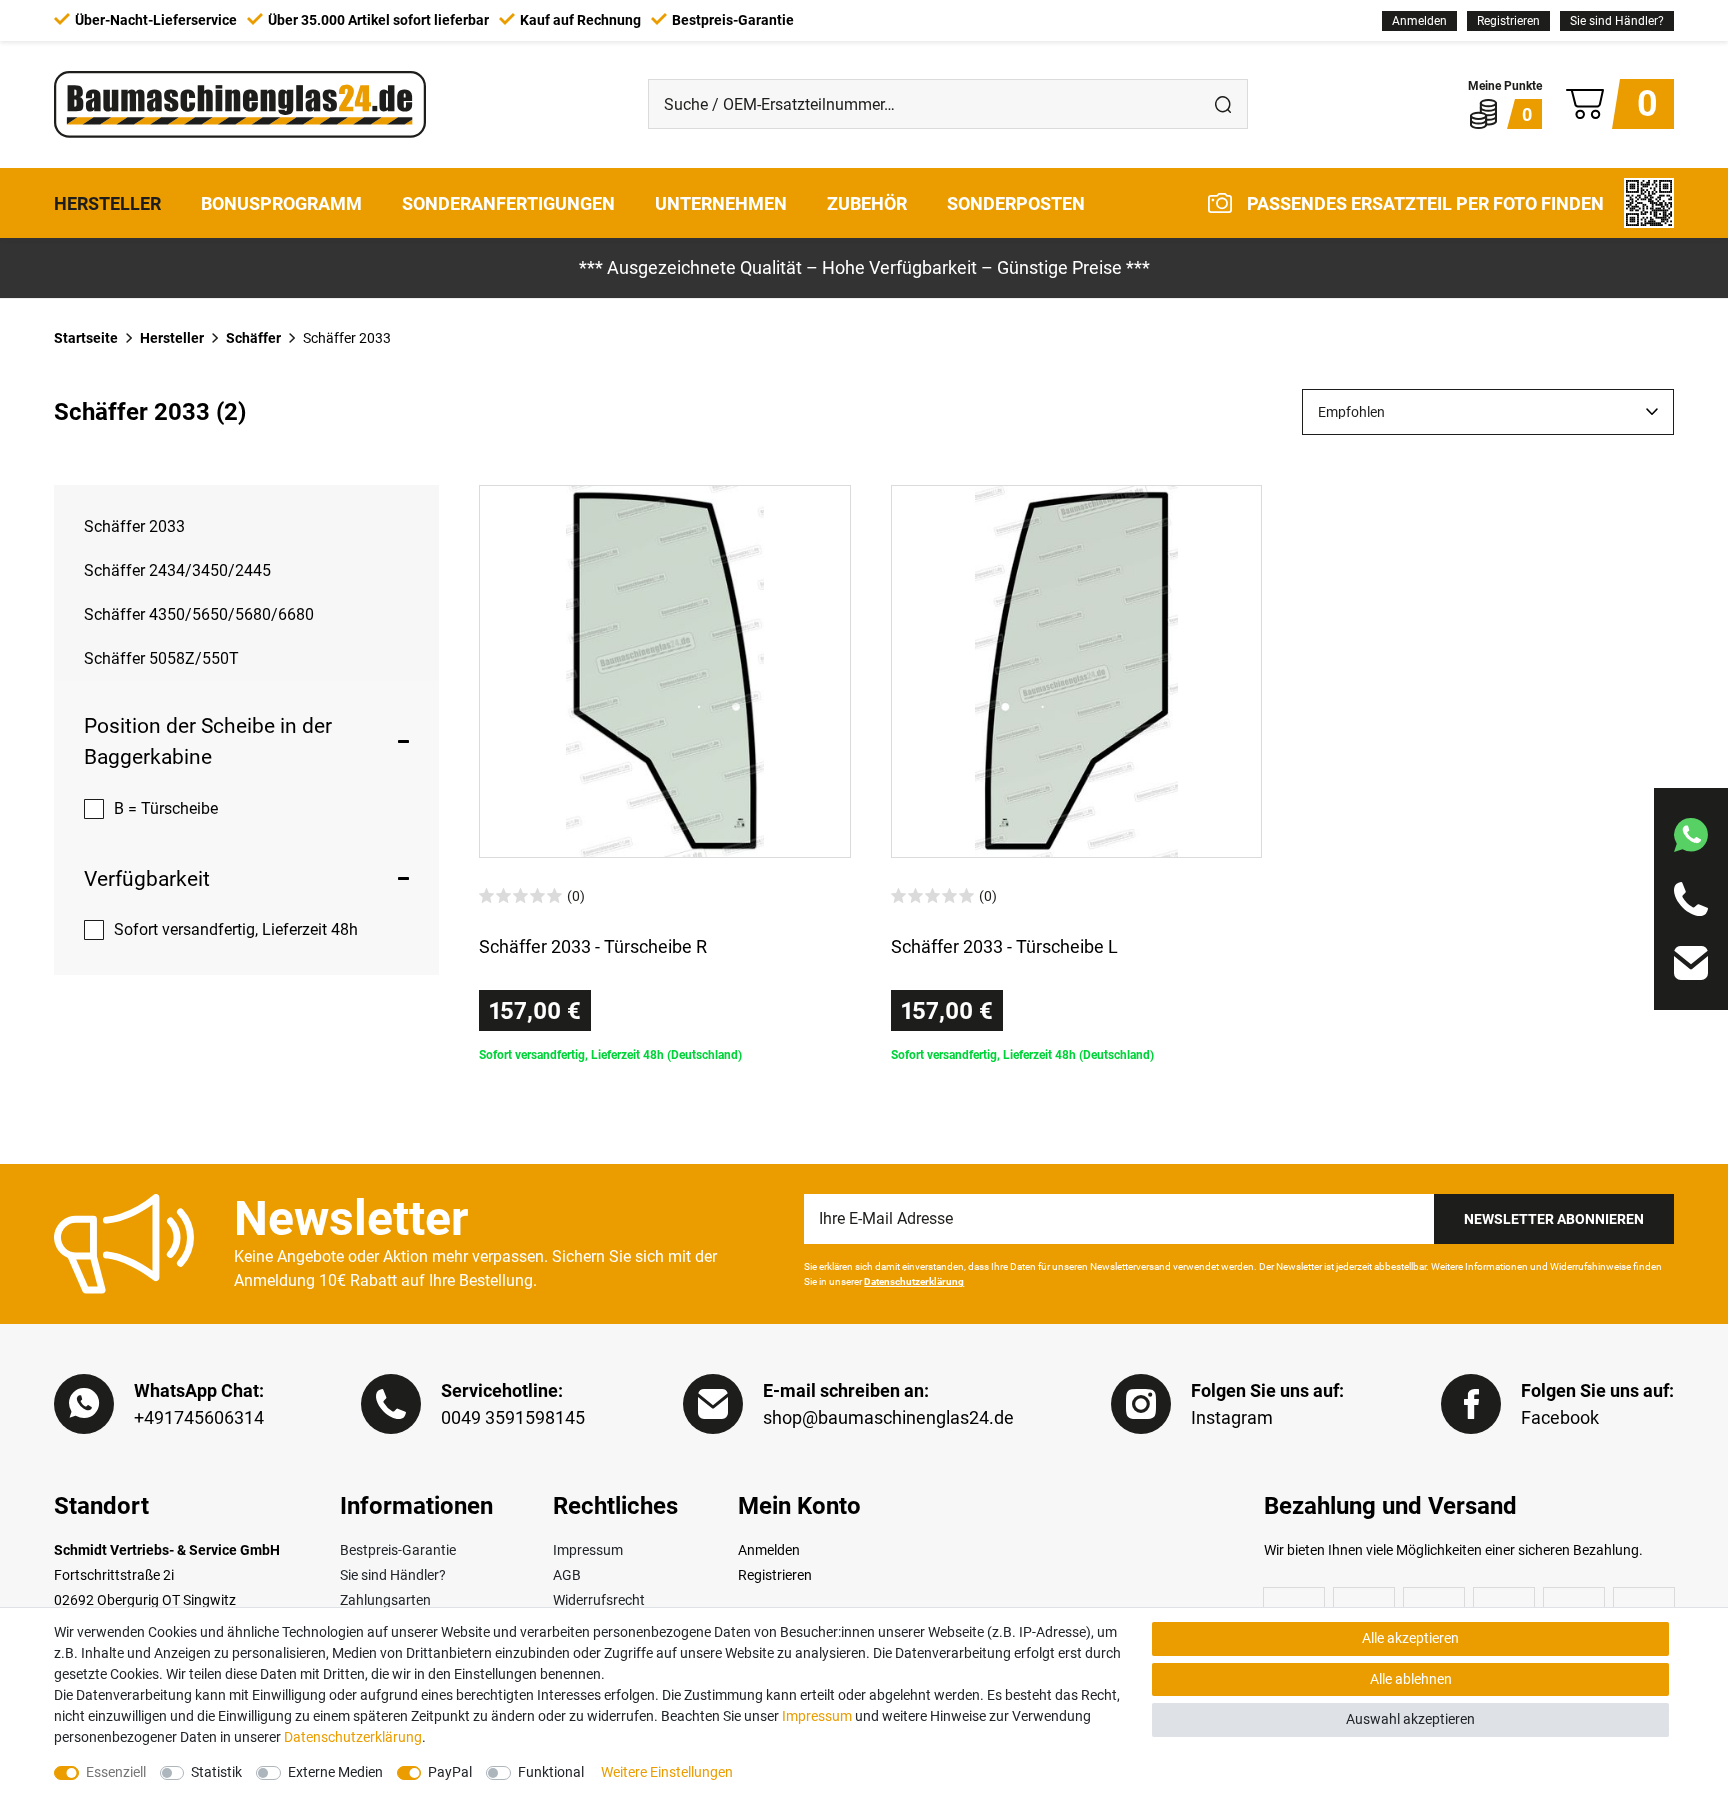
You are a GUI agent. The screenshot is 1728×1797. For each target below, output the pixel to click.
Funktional (551, 1772)
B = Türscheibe (166, 808)
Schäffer (253, 338)
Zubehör (867, 202)
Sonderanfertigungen (508, 202)
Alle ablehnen (1411, 1679)
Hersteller (107, 202)
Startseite (86, 338)
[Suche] (1223, 104)
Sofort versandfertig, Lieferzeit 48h (236, 929)
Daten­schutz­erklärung (353, 1737)
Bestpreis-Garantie (398, 1550)
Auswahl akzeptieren (1410, 1719)
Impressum (588, 1550)
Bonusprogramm (281, 202)
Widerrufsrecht (599, 1600)
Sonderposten (1016, 202)
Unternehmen (721, 202)
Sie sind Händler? (1617, 21)
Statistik (216, 1772)
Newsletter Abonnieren (1554, 1219)
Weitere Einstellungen (667, 1772)
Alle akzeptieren (1410, 1638)
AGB (567, 1575)
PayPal (450, 1772)
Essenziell (116, 1772)
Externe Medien (335, 1772)
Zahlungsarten (385, 1600)
